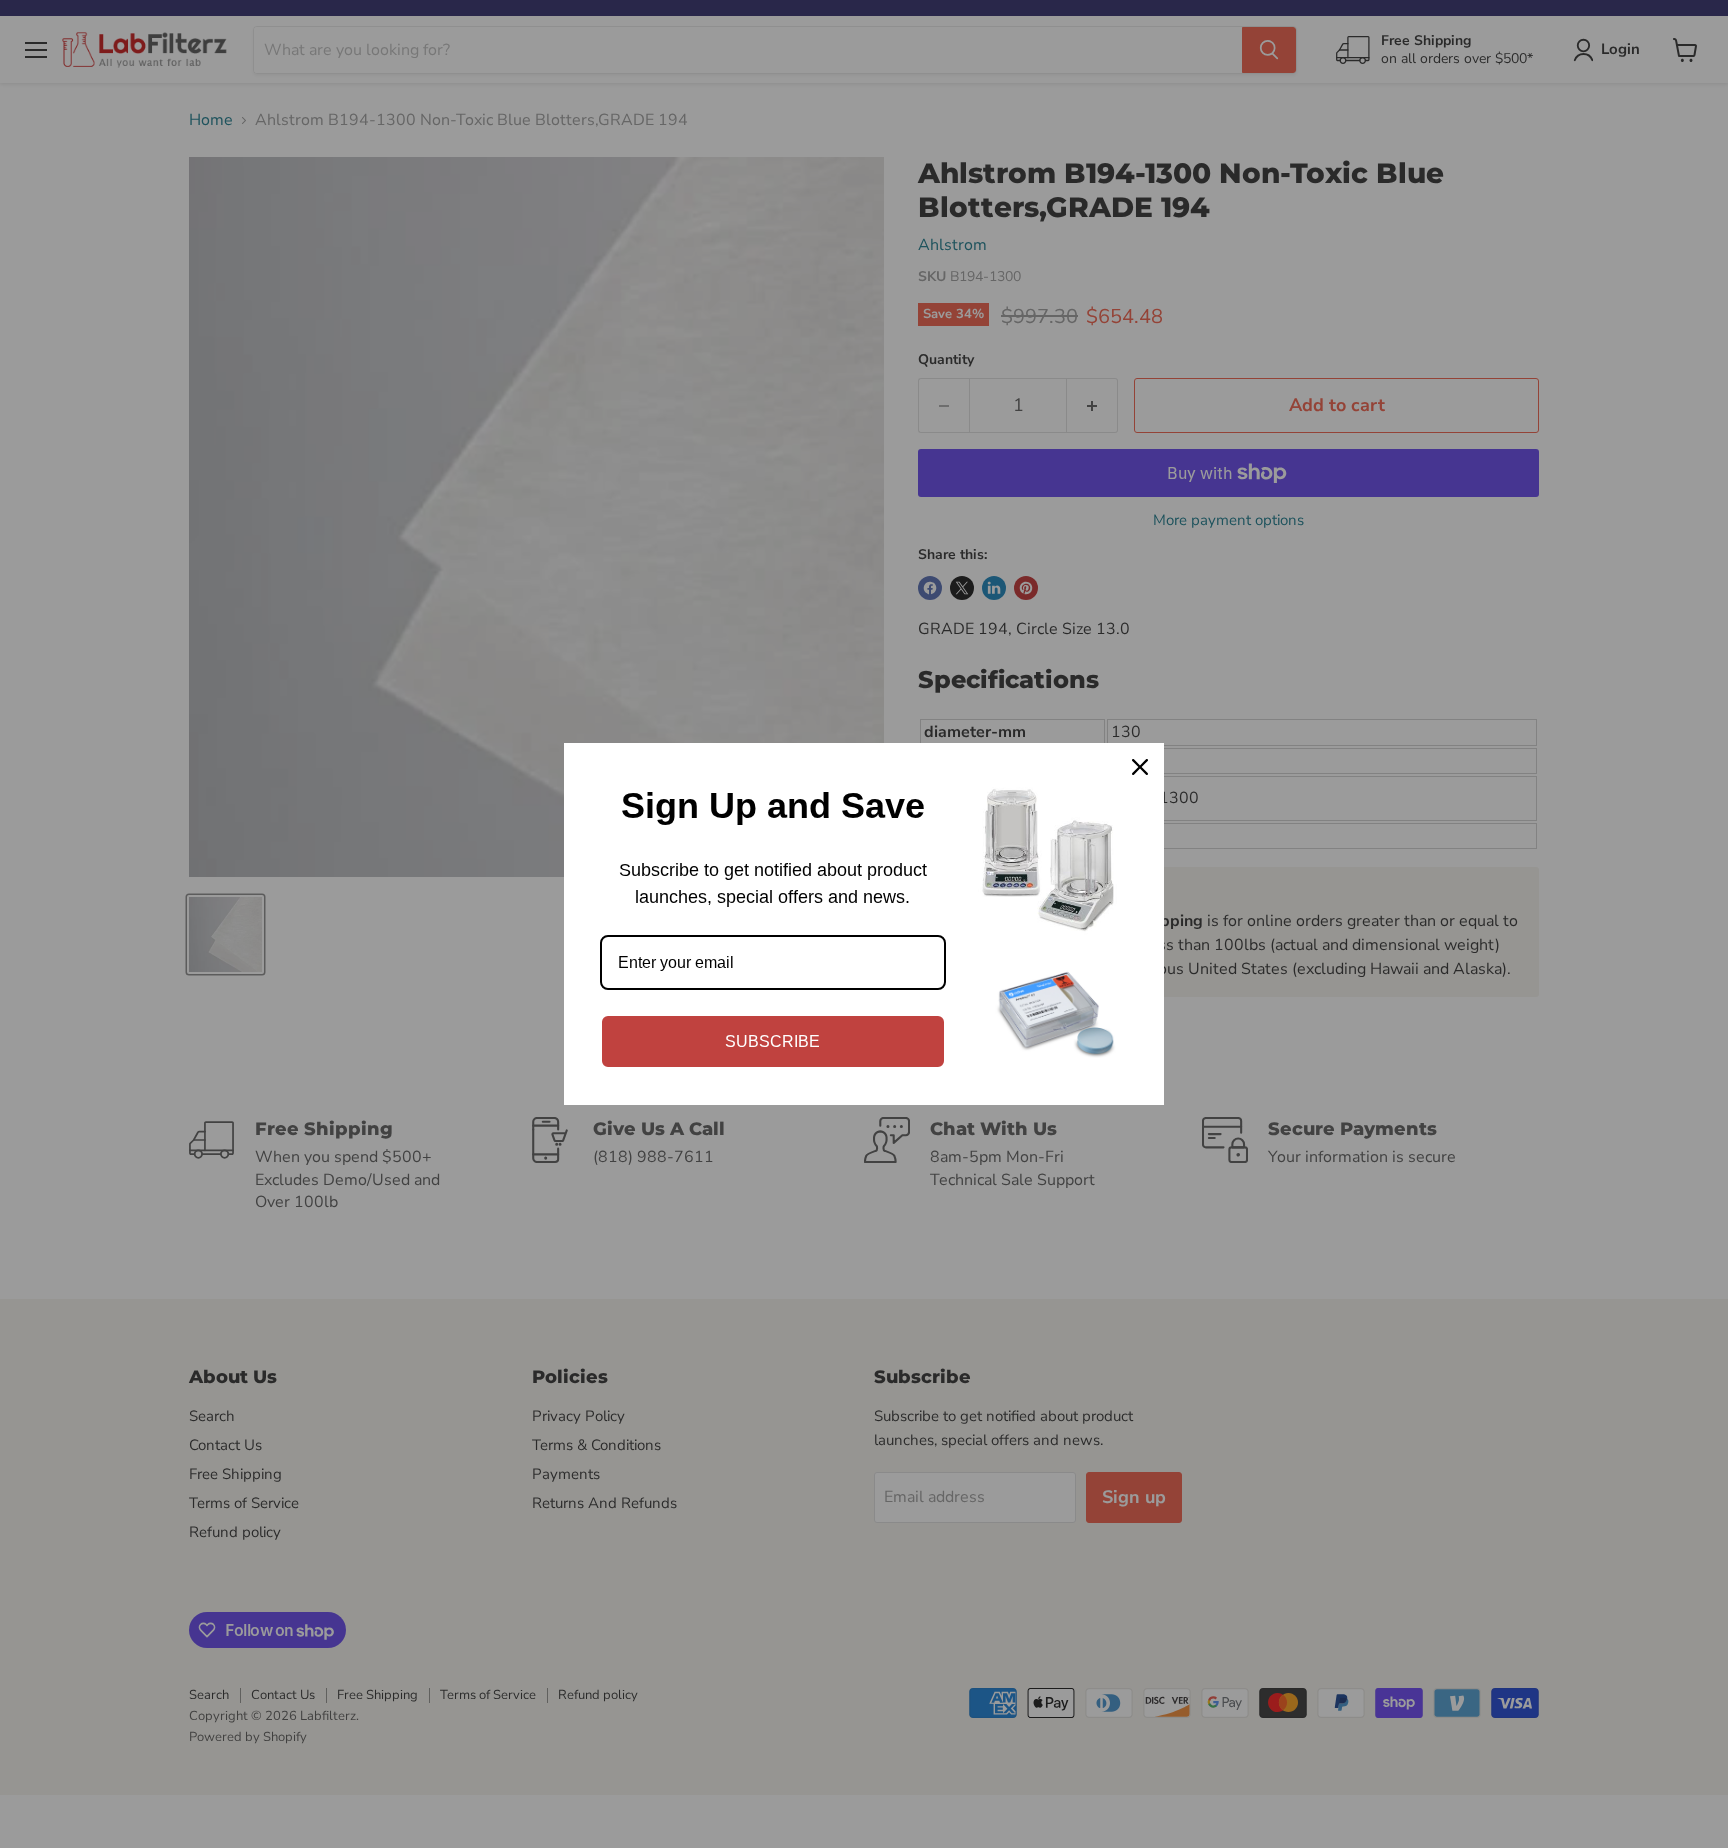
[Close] (1140, 767)
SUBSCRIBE (772, 1041)
